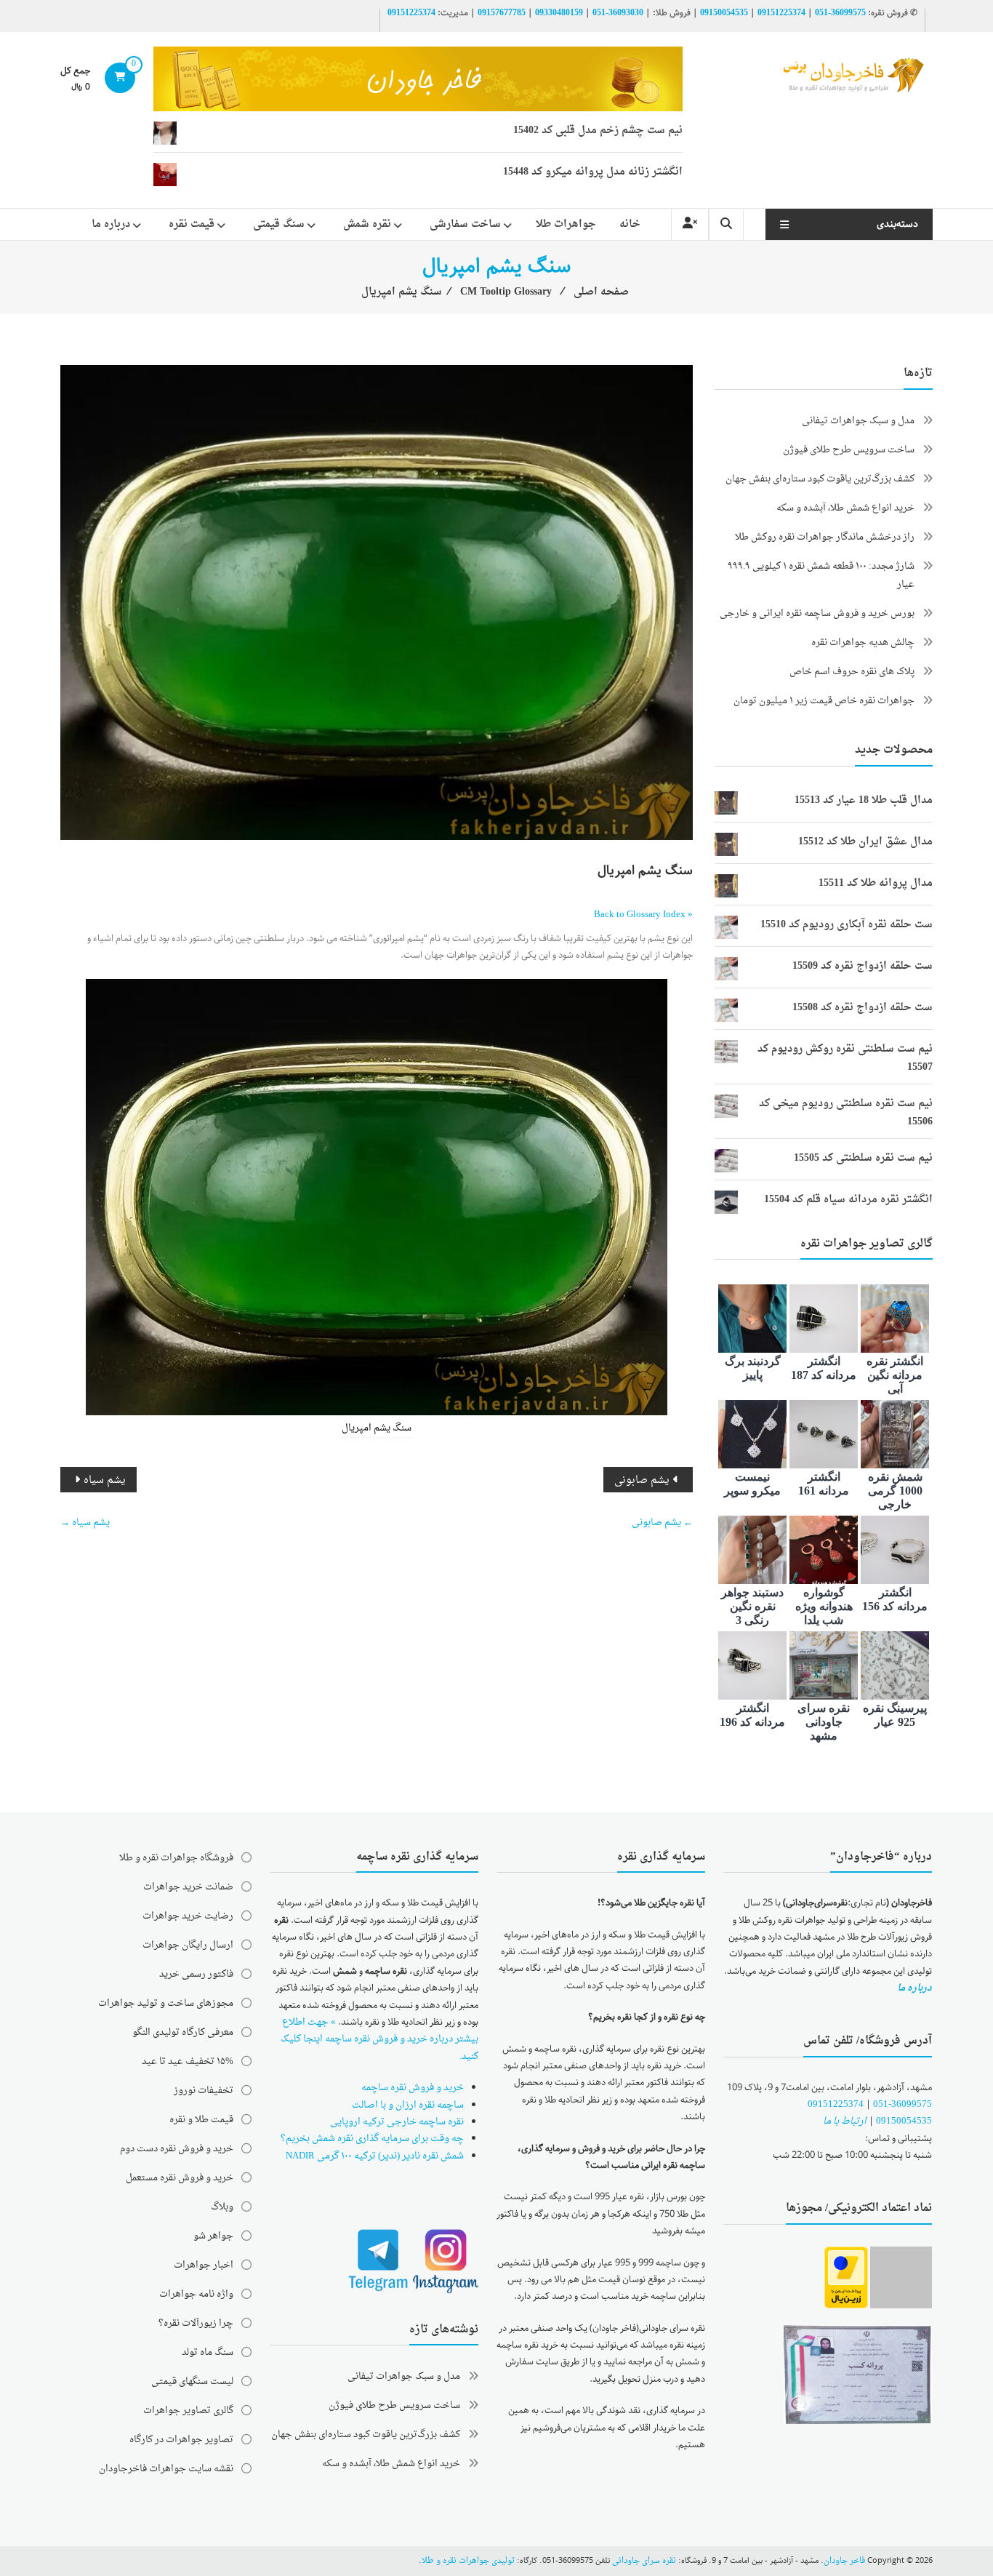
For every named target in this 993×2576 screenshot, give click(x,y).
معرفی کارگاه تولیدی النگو (183, 2032)
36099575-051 (840, 13)
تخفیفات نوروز (204, 2091)
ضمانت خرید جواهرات (188, 1887)
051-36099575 (902, 2104)
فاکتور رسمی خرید (196, 1974)
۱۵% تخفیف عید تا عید (188, 2061)
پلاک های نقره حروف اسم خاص (852, 672)
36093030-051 (618, 13)
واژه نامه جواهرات (196, 2294)
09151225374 (781, 13)
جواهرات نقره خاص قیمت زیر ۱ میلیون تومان (824, 701)
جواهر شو (213, 2236)
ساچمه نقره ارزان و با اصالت (408, 2105)
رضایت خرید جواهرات (188, 1916)
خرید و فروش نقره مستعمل (180, 2178)
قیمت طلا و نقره (201, 2120)
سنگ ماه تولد (208, 2352)
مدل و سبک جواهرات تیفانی (858, 421)
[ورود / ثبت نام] (690, 224)
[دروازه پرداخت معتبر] (846, 2278)
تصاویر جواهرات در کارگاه (181, 2440)
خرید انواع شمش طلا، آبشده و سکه (845, 508)
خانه (630, 224)
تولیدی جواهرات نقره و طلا (468, 2561)
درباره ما (111, 224)
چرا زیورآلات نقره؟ (196, 2323)
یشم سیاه (105, 1480)
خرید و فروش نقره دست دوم (177, 2149)
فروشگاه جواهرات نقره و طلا (176, 1858)
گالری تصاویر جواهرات (188, 2411)
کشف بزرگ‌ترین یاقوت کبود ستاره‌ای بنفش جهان (820, 479)
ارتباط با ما (845, 2121)
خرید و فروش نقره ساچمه (413, 2088)
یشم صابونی (642, 1480)
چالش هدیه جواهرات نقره (863, 643)
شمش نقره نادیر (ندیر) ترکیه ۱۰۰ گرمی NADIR (375, 2156)
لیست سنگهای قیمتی (192, 2381)
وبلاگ (222, 2207)
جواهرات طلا (566, 224)
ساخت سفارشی (465, 224)
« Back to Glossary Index (643, 915)
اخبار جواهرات (204, 2265)
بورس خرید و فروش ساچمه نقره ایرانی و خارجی (817, 613)
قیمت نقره (192, 224)
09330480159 (559, 13)
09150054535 (724, 13)
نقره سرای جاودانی (644, 2561)
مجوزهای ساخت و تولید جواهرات (166, 2003)
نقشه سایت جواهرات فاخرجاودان (166, 2469)
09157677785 (502, 13)
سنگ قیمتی (279, 224)
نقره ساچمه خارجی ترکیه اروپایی (397, 2122)
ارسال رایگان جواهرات (188, 1945)
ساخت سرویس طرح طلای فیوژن (849, 450)
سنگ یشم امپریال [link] (377, 1428)
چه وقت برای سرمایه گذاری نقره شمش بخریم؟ (372, 2139)
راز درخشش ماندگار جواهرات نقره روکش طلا (825, 537)
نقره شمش (367, 224)
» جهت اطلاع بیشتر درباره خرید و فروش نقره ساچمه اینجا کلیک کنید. (379, 2039)
